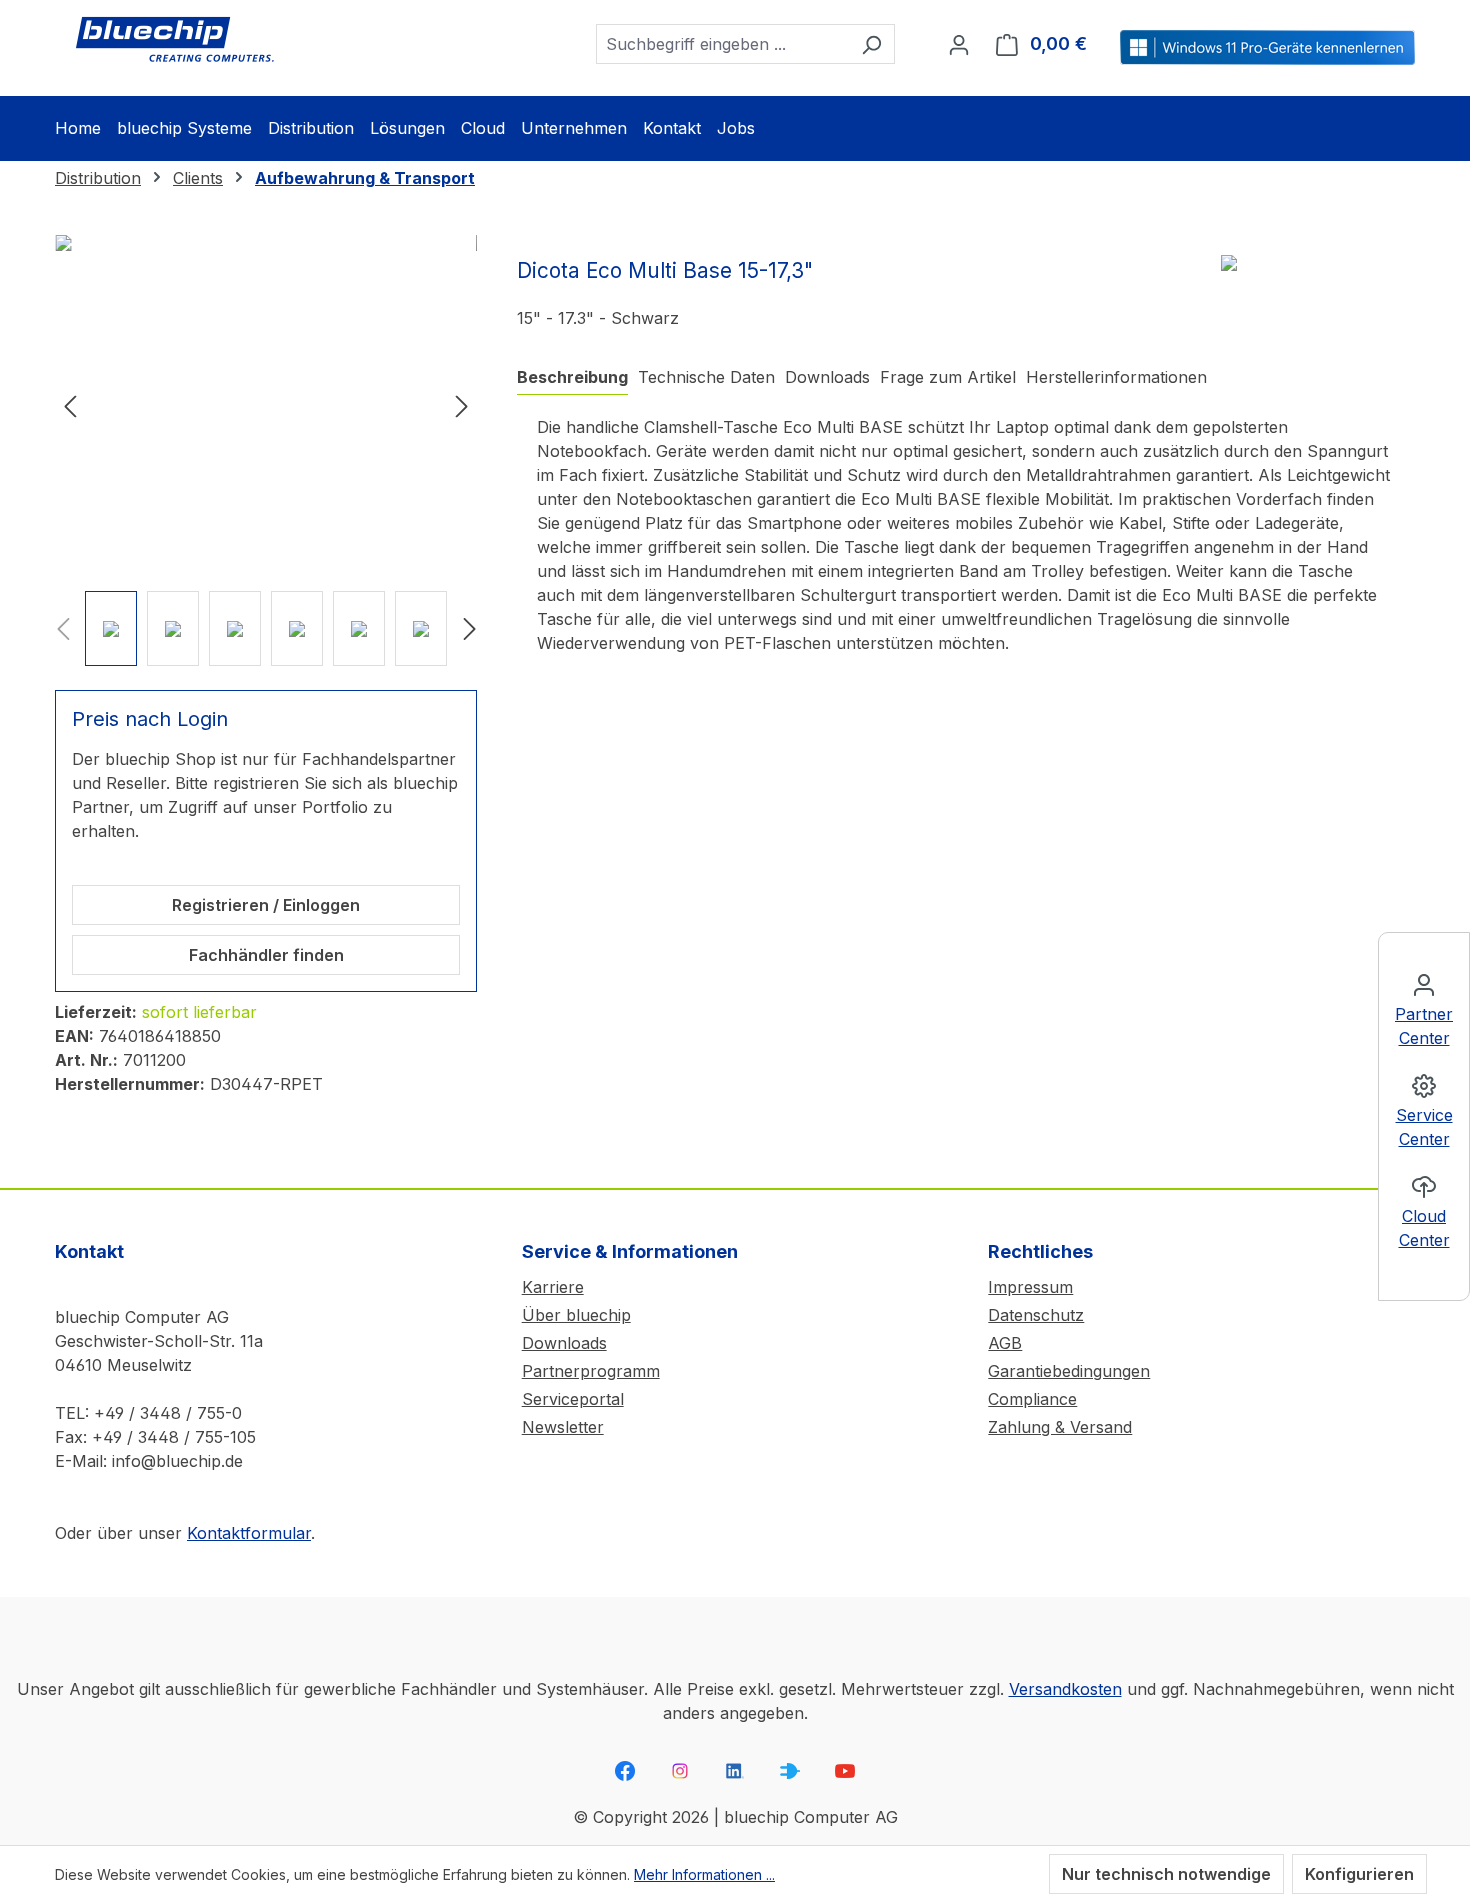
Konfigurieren (1359, 1874)
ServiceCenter (1424, 1127)
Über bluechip (576, 1315)
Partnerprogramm (591, 1371)
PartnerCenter (1424, 1026)
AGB (1005, 1343)
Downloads (564, 1343)
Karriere (553, 1287)
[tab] (572, 377)
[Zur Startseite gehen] (175, 40)
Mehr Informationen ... (704, 1874)
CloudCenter (1424, 1228)
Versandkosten (1065, 1689)
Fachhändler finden (266, 955)
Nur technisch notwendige (1166, 1874)
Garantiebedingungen (1069, 1371)
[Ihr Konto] (959, 44)
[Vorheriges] (70, 405)
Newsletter (563, 1427)
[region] (266, 450)
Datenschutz (1036, 1315)
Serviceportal (573, 1399)
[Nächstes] (462, 405)
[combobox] (722, 44)
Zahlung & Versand (1060, 1427)
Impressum (1030, 1287)
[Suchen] (871, 44)
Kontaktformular (249, 1533)
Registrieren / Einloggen (266, 905)
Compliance (1032, 1399)
